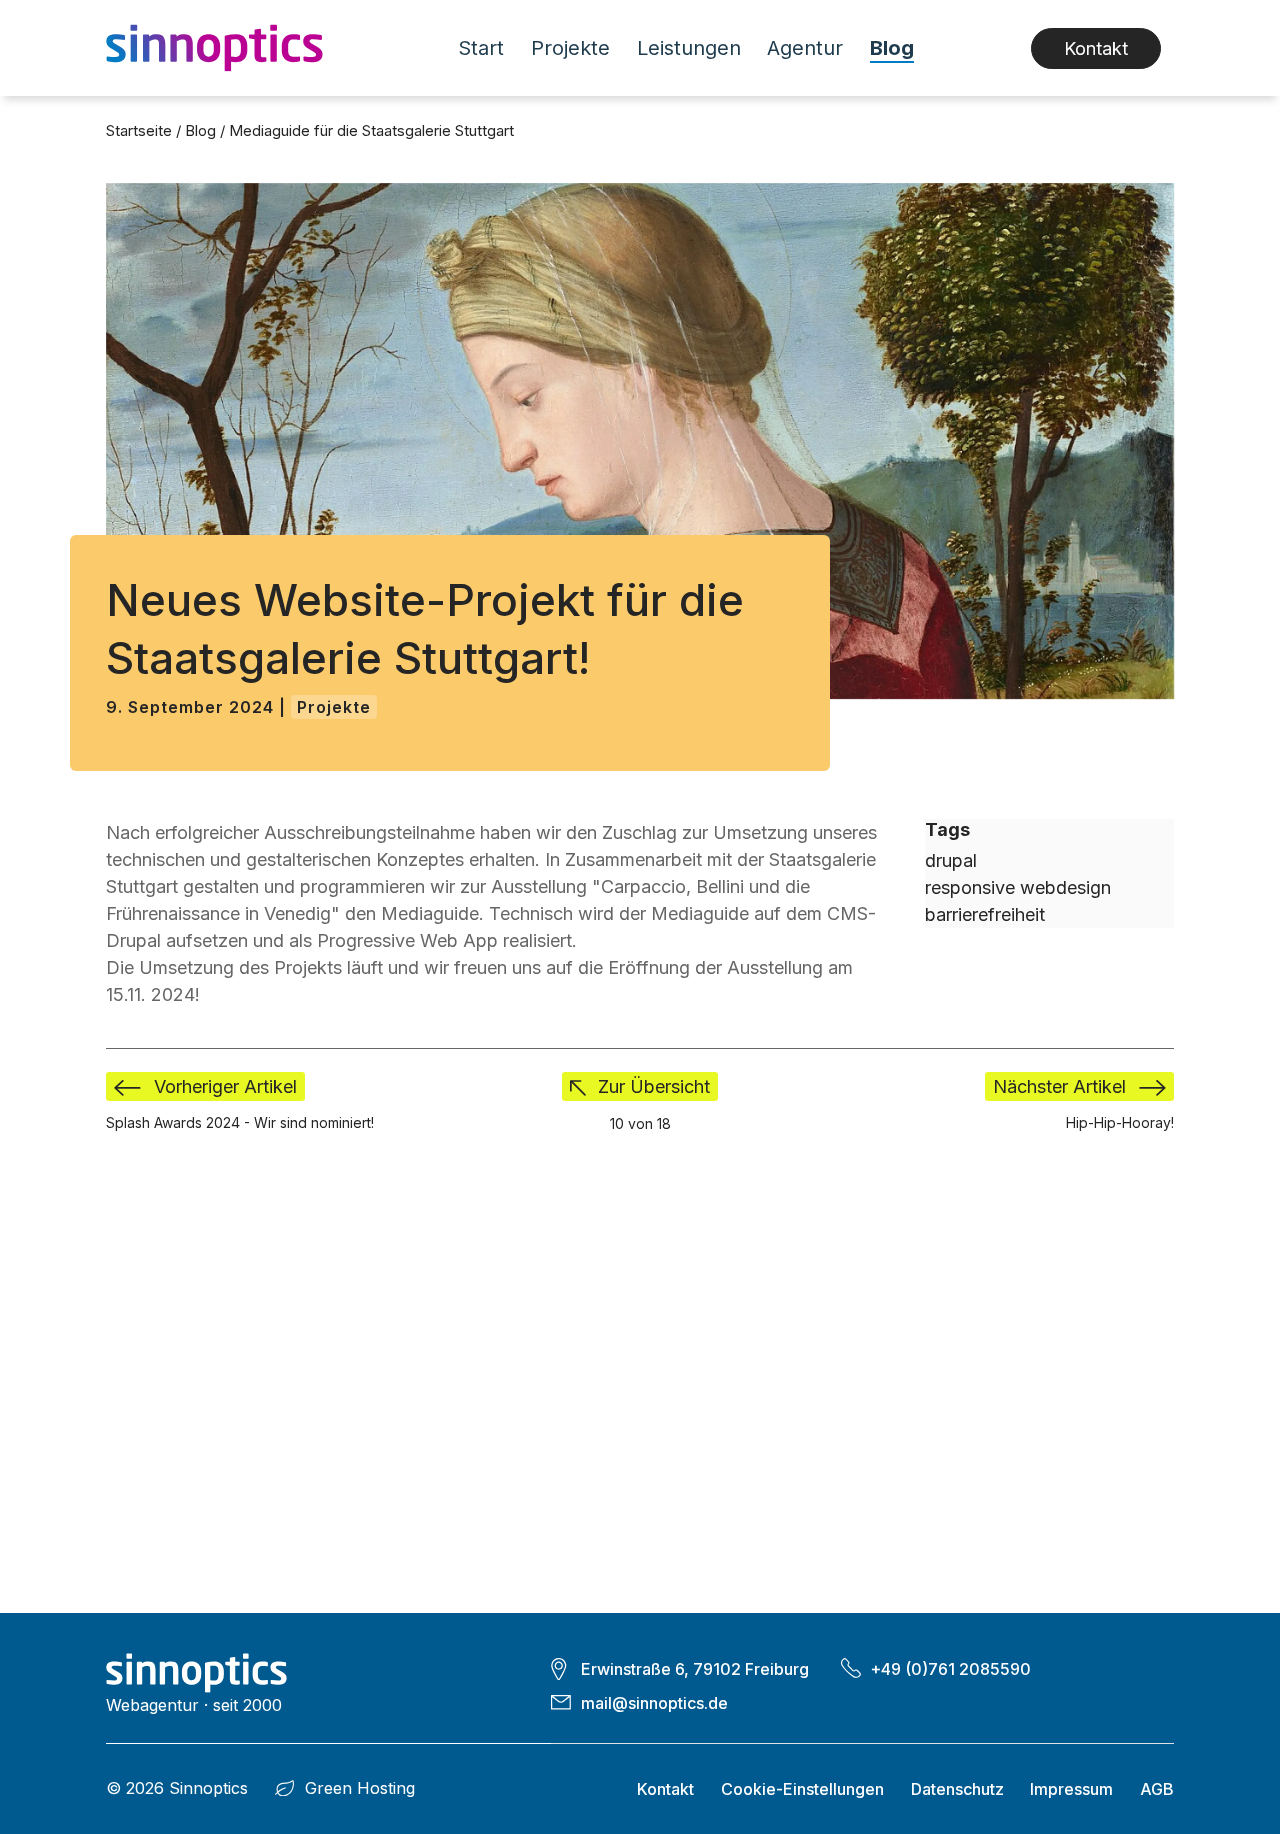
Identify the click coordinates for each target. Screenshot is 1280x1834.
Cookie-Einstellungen (802, 1789)
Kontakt (1096, 48)
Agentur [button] (805, 48)
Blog (892, 48)
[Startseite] (222, 48)
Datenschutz (957, 1789)
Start (481, 48)
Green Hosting (360, 1788)
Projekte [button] (570, 48)
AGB (1157, 1789)
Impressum (1071, 1789)
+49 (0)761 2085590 (950, 1669)
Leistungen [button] (689, 48)
